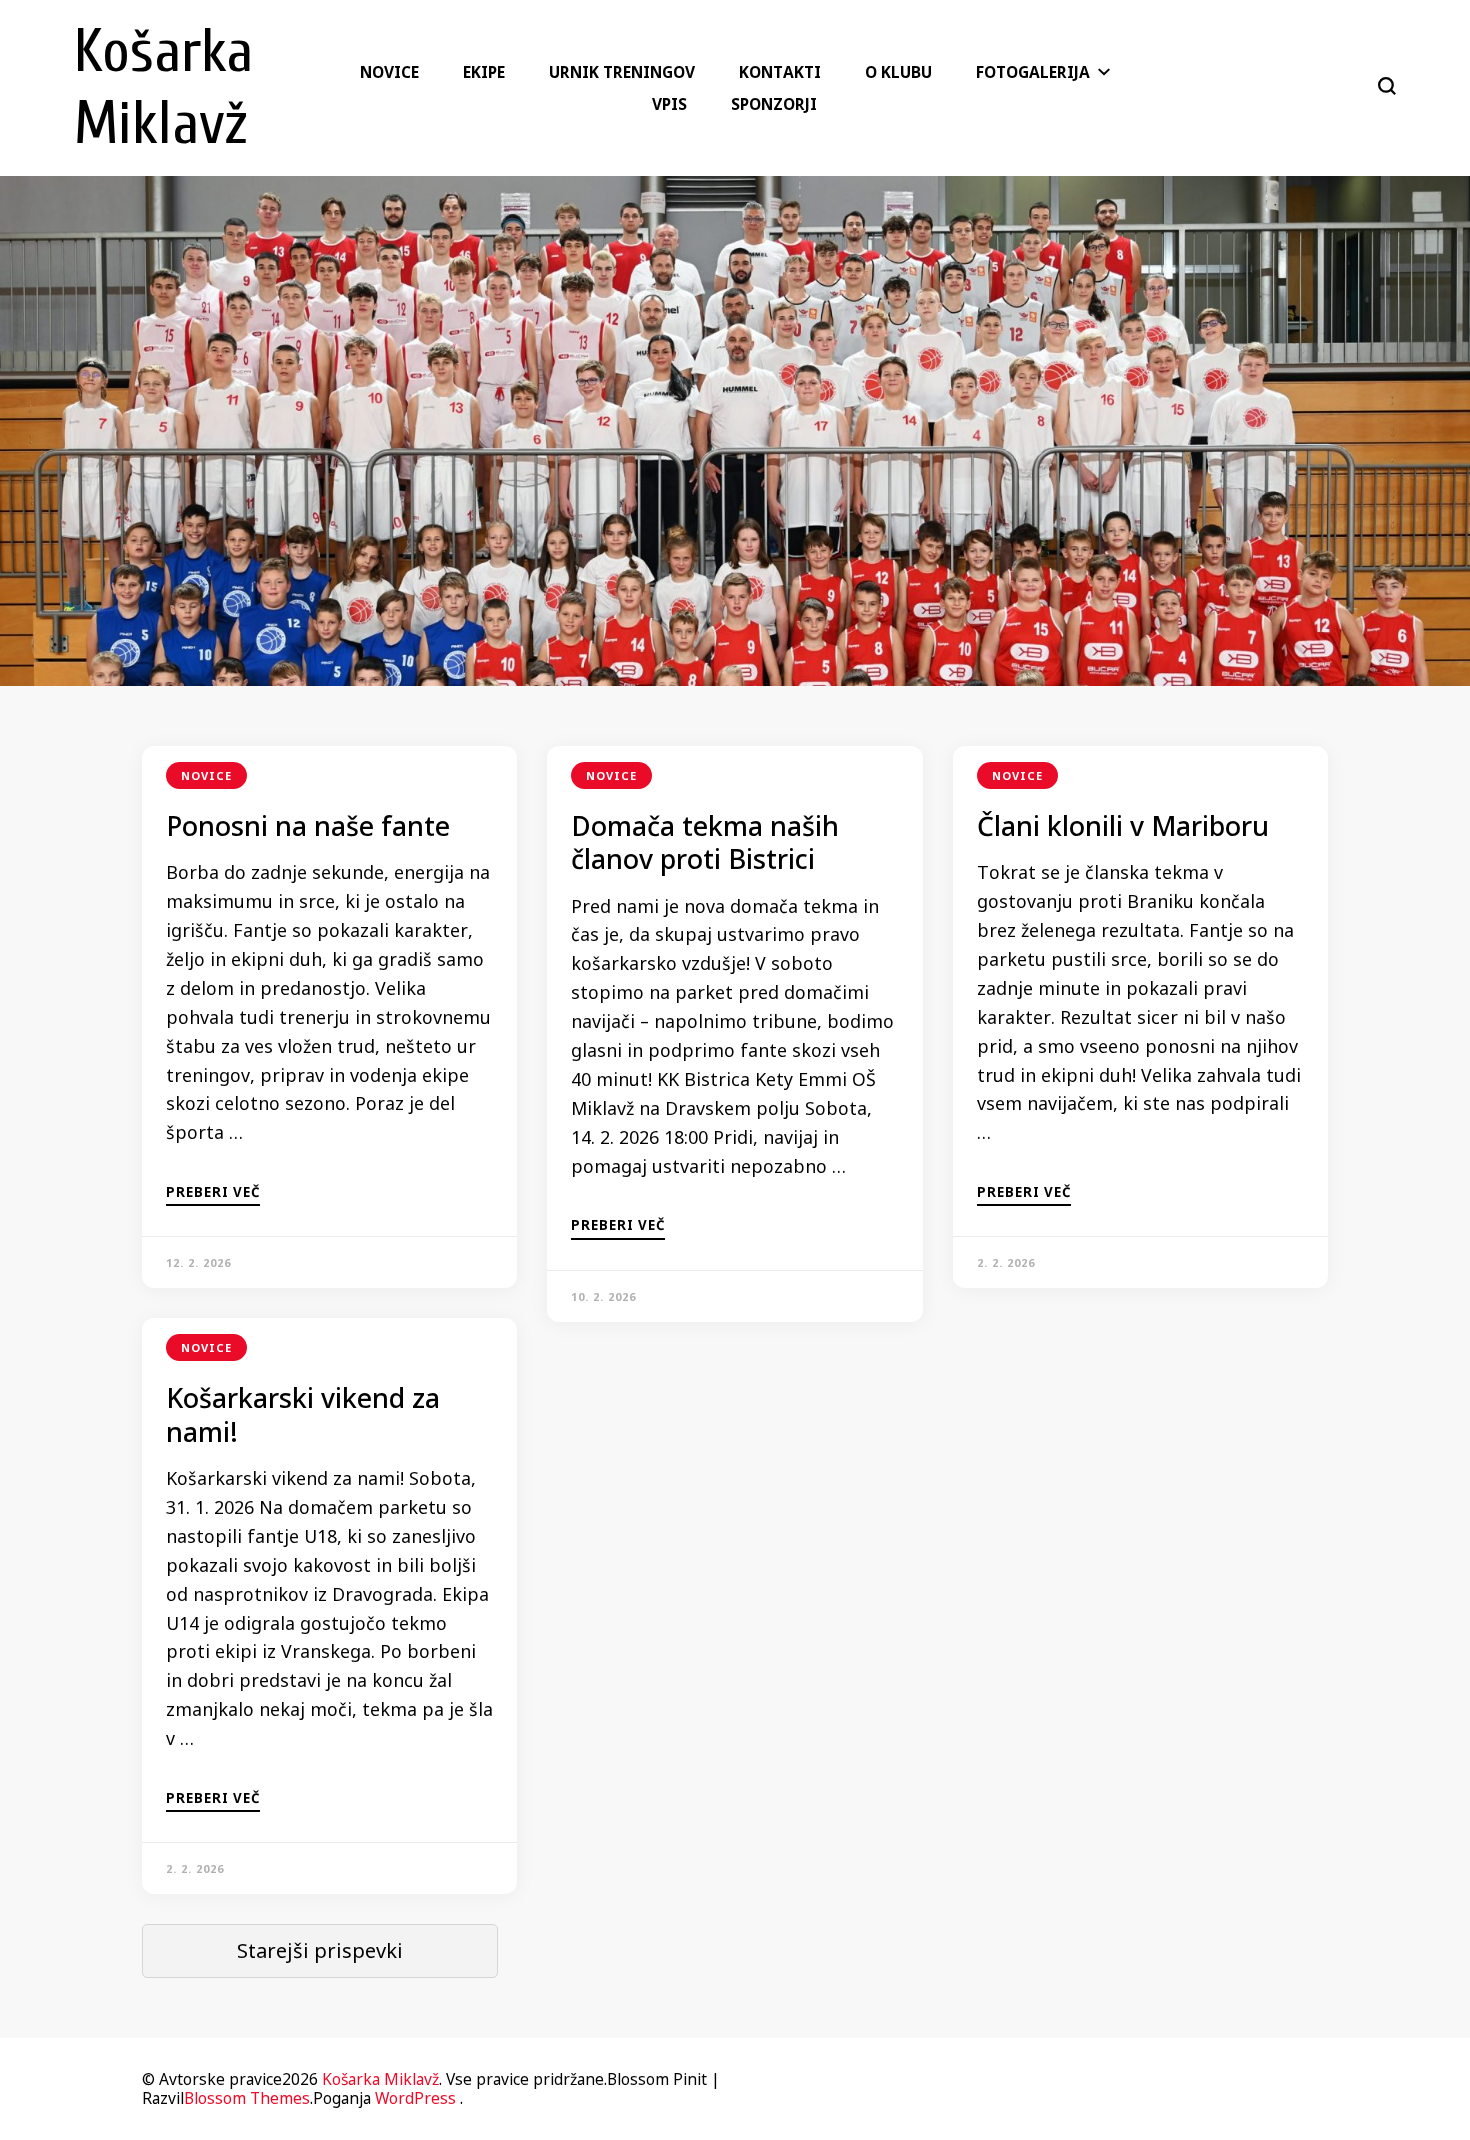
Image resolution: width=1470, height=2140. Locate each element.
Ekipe (484, 72)
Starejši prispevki (320, 1950)
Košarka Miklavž (380, 2079)
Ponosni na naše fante (308, 826)
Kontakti (780, 72)
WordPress (415, 2098)
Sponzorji (774, 104)
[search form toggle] (1387, 86)
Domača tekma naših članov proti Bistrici (705, 842)
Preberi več (213, 1193)
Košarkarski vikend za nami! (303, 1414)
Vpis (669, 104)
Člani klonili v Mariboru (1123, 826)
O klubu (898, 72)
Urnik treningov (622, 72)
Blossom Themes (247, 2098)
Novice (389, 72)
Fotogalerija (1033, 72)
